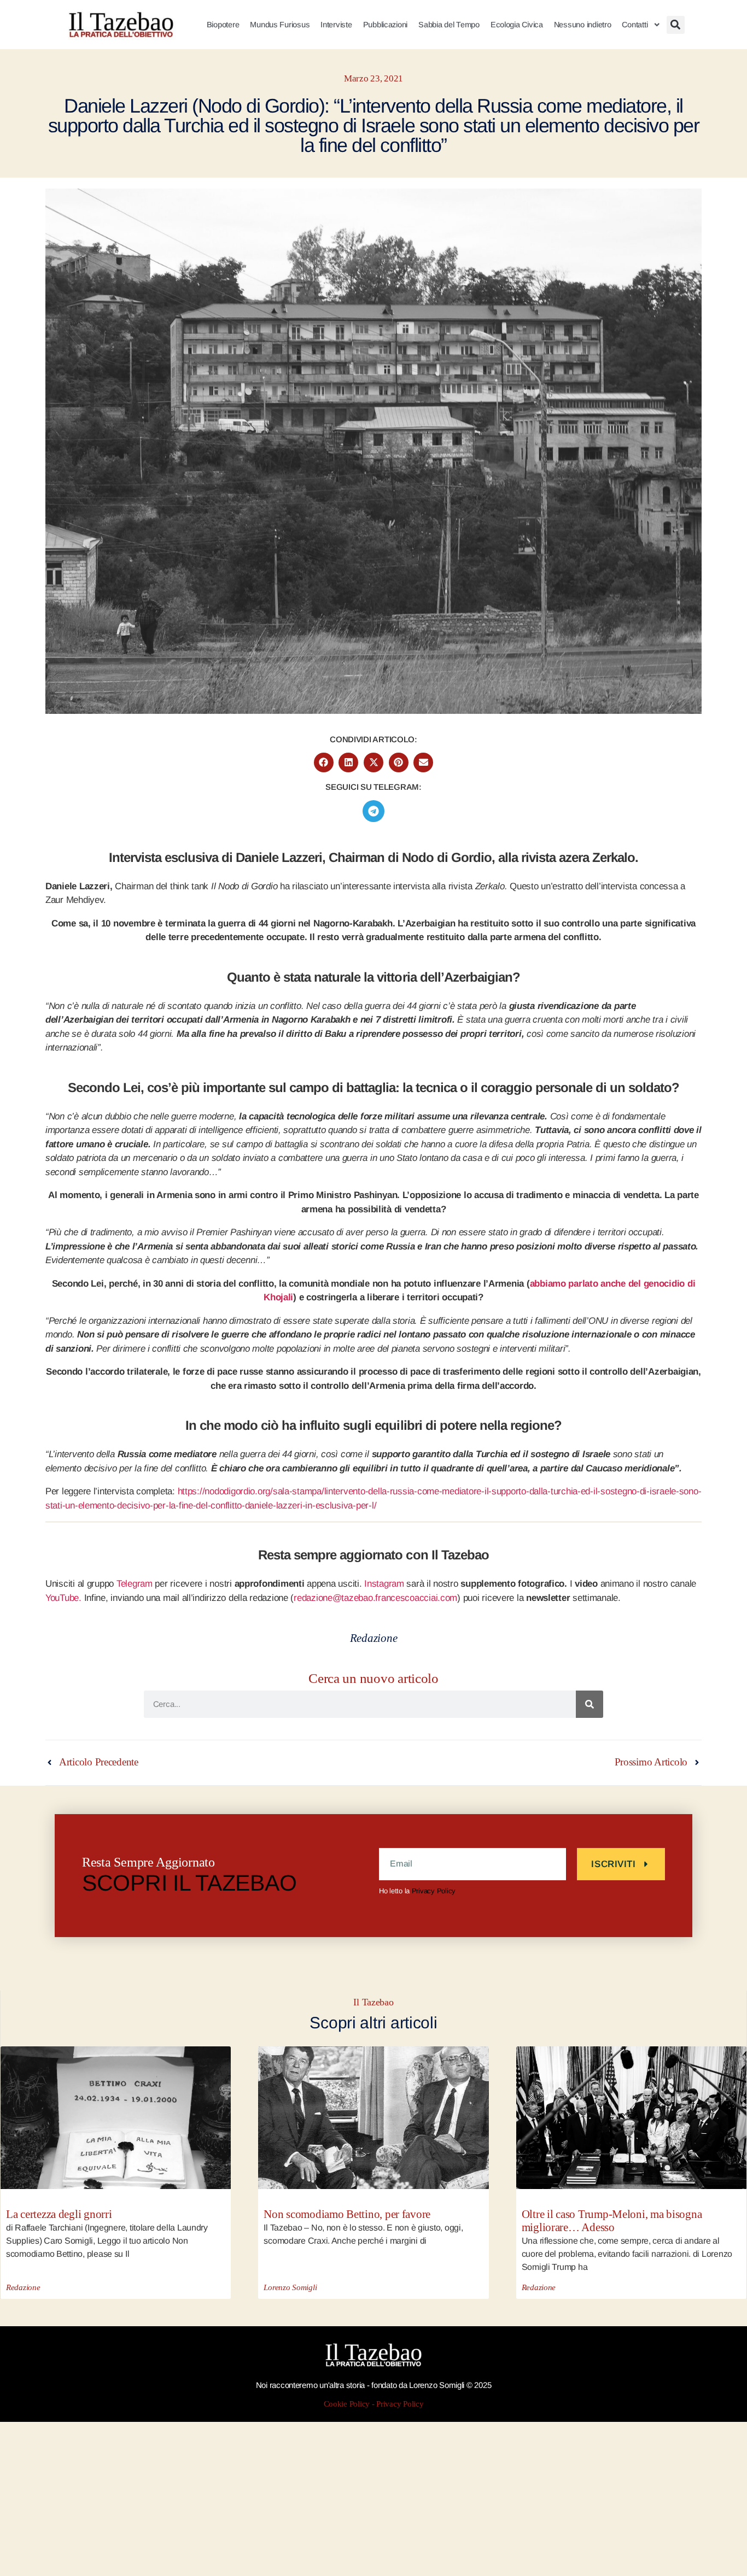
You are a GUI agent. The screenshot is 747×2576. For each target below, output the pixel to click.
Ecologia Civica (517, 25)
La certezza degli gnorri (59, 2214)
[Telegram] (373, 811)
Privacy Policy (434, 1891)
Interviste (336, 25)
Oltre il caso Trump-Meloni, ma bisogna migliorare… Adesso (612, 2221)
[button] (676, 25)
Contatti (635, 25)
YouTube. (63, 1598)
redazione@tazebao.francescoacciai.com (375, 1598)
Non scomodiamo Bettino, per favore (347, 2214)
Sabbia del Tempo (449, 25)
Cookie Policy (347, 2404)
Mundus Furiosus (280, 25)
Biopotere (223, 25)
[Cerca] (590, 1704)
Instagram (384, 1584)
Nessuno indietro (583, 25)
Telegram (135, 1584)
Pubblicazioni (386, 25)
